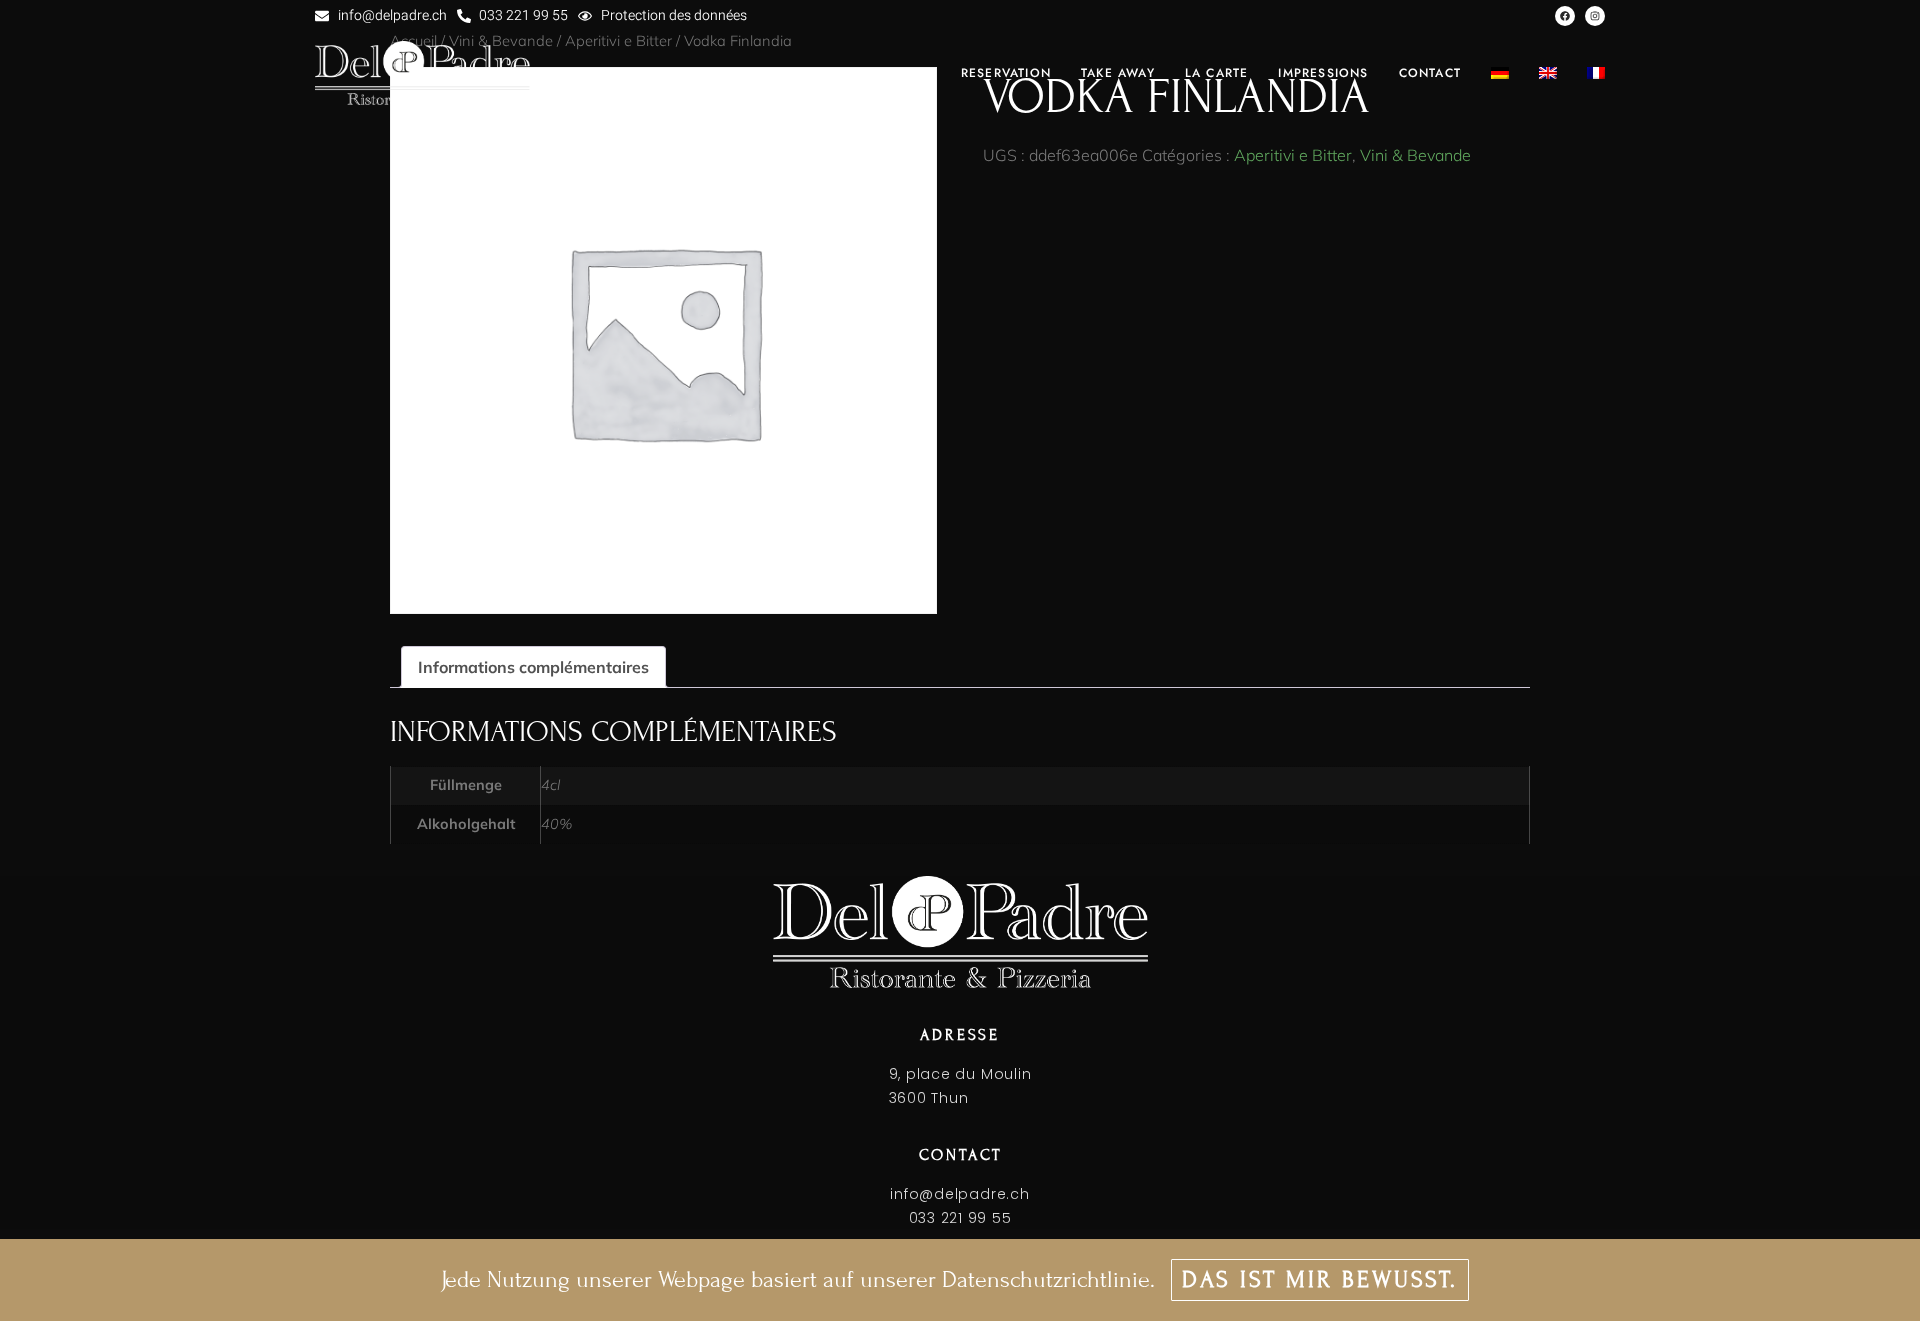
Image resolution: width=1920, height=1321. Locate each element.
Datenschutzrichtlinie (1046, 1279)
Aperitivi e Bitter (1293, 155)
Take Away (1118, 73)
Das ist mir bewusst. (1320, 1279)
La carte (1217, 73)
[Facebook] (1565, 16)
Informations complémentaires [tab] (533, 667)
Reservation (1006, 73)
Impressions (1323, 73)
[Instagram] (1595, 16)
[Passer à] (1500, 73)
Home (910, 73)
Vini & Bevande (1415, 155)
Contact (1430, 73)
